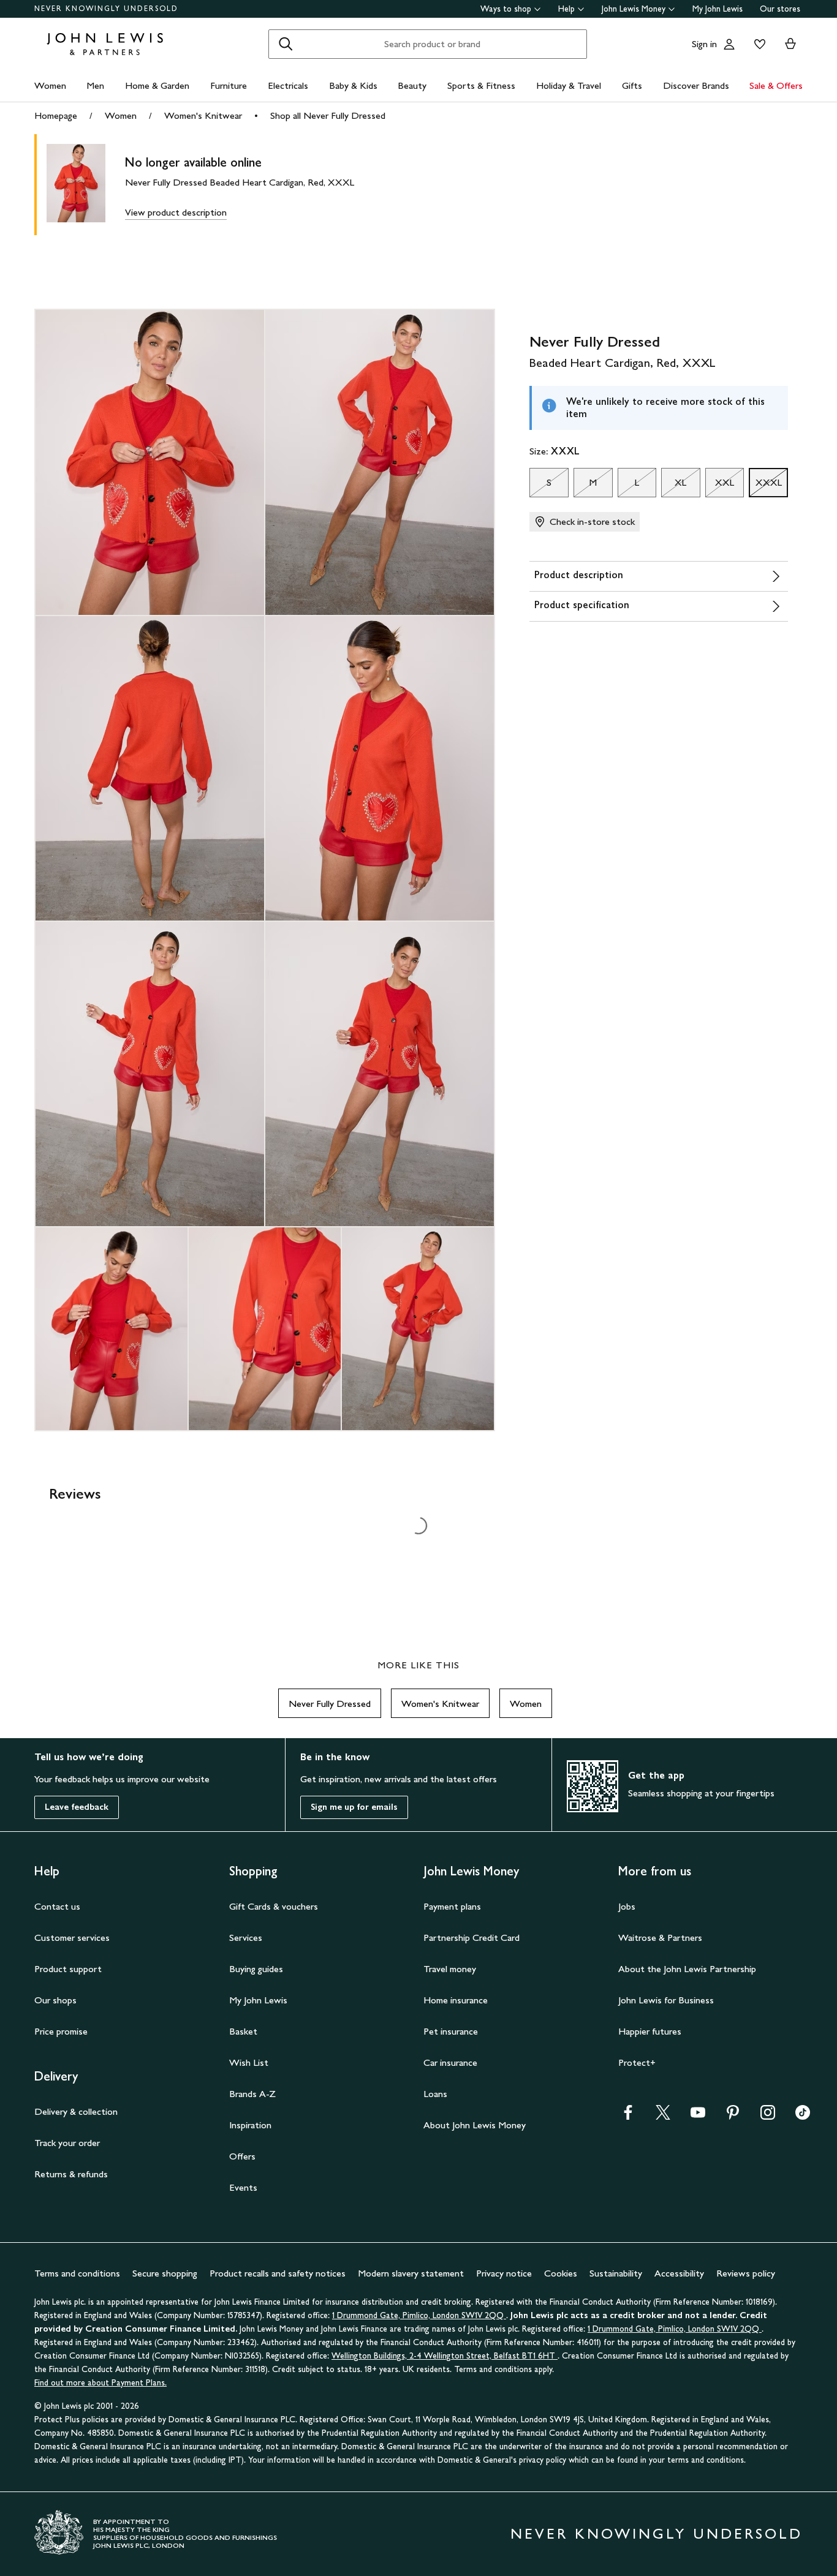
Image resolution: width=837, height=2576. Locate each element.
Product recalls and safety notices (278, 2273)
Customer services (72, 1938)
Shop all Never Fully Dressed (328, 115)
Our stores (780, 9)
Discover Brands (696, 85)
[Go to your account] (729, 44)
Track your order (67, 2143)
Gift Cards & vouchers (274, 1906)
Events (243, 2187)
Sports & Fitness (481, 85)
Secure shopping (165, 2273)
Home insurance (456, 2000)
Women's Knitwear (203, 115)
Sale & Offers (776, 85)
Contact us (57, 1906)
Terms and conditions (77, 2273)
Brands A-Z (252, 2094)
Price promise (61, 2031)
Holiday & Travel (569, 85)
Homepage (56, 115)
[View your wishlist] (757, 44)
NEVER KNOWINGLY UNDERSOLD (106, 9)
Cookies (561, 2273)
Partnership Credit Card (472, 1938)
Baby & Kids (353, 85)
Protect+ (637, 2062)
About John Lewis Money (475, 2125)
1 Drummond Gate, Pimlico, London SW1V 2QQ (419, 2315)
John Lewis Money (634, 9)
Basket (243, 2031)
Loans (435, 2094)
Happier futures (650, 2031)
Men (95, 85)
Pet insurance (451, 2031)
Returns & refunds (71, 2174)
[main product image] (86, 185)
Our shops (55, 2000)
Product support (68, 1969)
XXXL (765, 486)
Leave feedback (77, 1807)
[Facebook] (628, 2116)
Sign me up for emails (354, 1807)
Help (566, 9)
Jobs (627, 1906)
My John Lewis (718, 9)
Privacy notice (504, 2273)
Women (50, 85)
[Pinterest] (733, 2116)
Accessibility (679, 2273)
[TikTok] (803, 2116)
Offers (242, 2156)
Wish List (249, 2062)
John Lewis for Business (666, 2000)
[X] (663, 2116)
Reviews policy (746, 2273)
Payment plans (452, 1906)
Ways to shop (506, 9)
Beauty (412, 85)
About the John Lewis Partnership (687, 1969)
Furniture (229, 85)
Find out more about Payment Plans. (100, 2383)
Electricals (288, 85)
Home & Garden (157, 85)
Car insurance (450, 2062)
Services (246, 1938)
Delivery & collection (76, 2111)
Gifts (632, 85)
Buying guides (256, 1969)
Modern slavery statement (411, 2273)
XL (674, 486)
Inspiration (250, 2125)
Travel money (450, 1969)
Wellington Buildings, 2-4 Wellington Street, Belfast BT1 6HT (445, 2356)
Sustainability (616, 2273)
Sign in (704, 44)
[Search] (286, 44)
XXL (720, 486)
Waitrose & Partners (660, 1938)
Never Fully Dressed (330, 1704)
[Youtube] (698, 2116)
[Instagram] (768, 2116)
